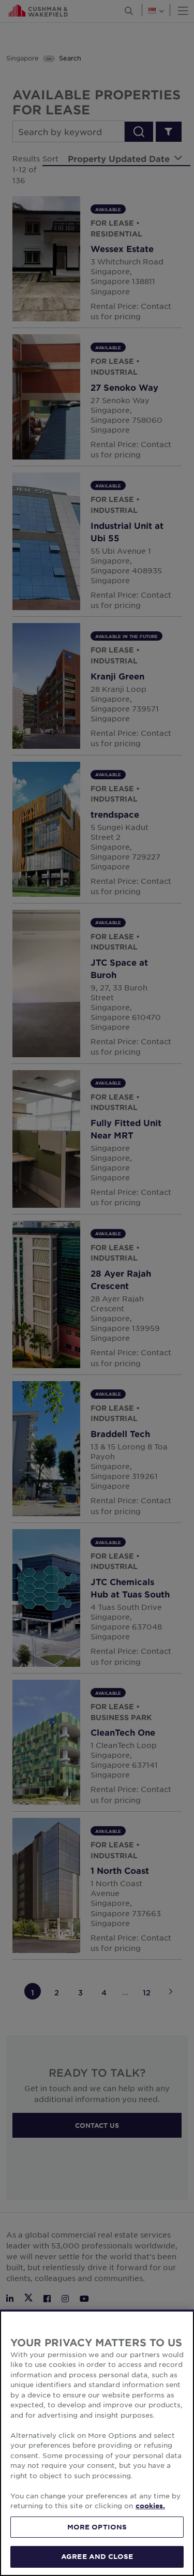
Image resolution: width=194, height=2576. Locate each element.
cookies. (150, 2506)
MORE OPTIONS (97, 2527)
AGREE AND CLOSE (97, 2556)
